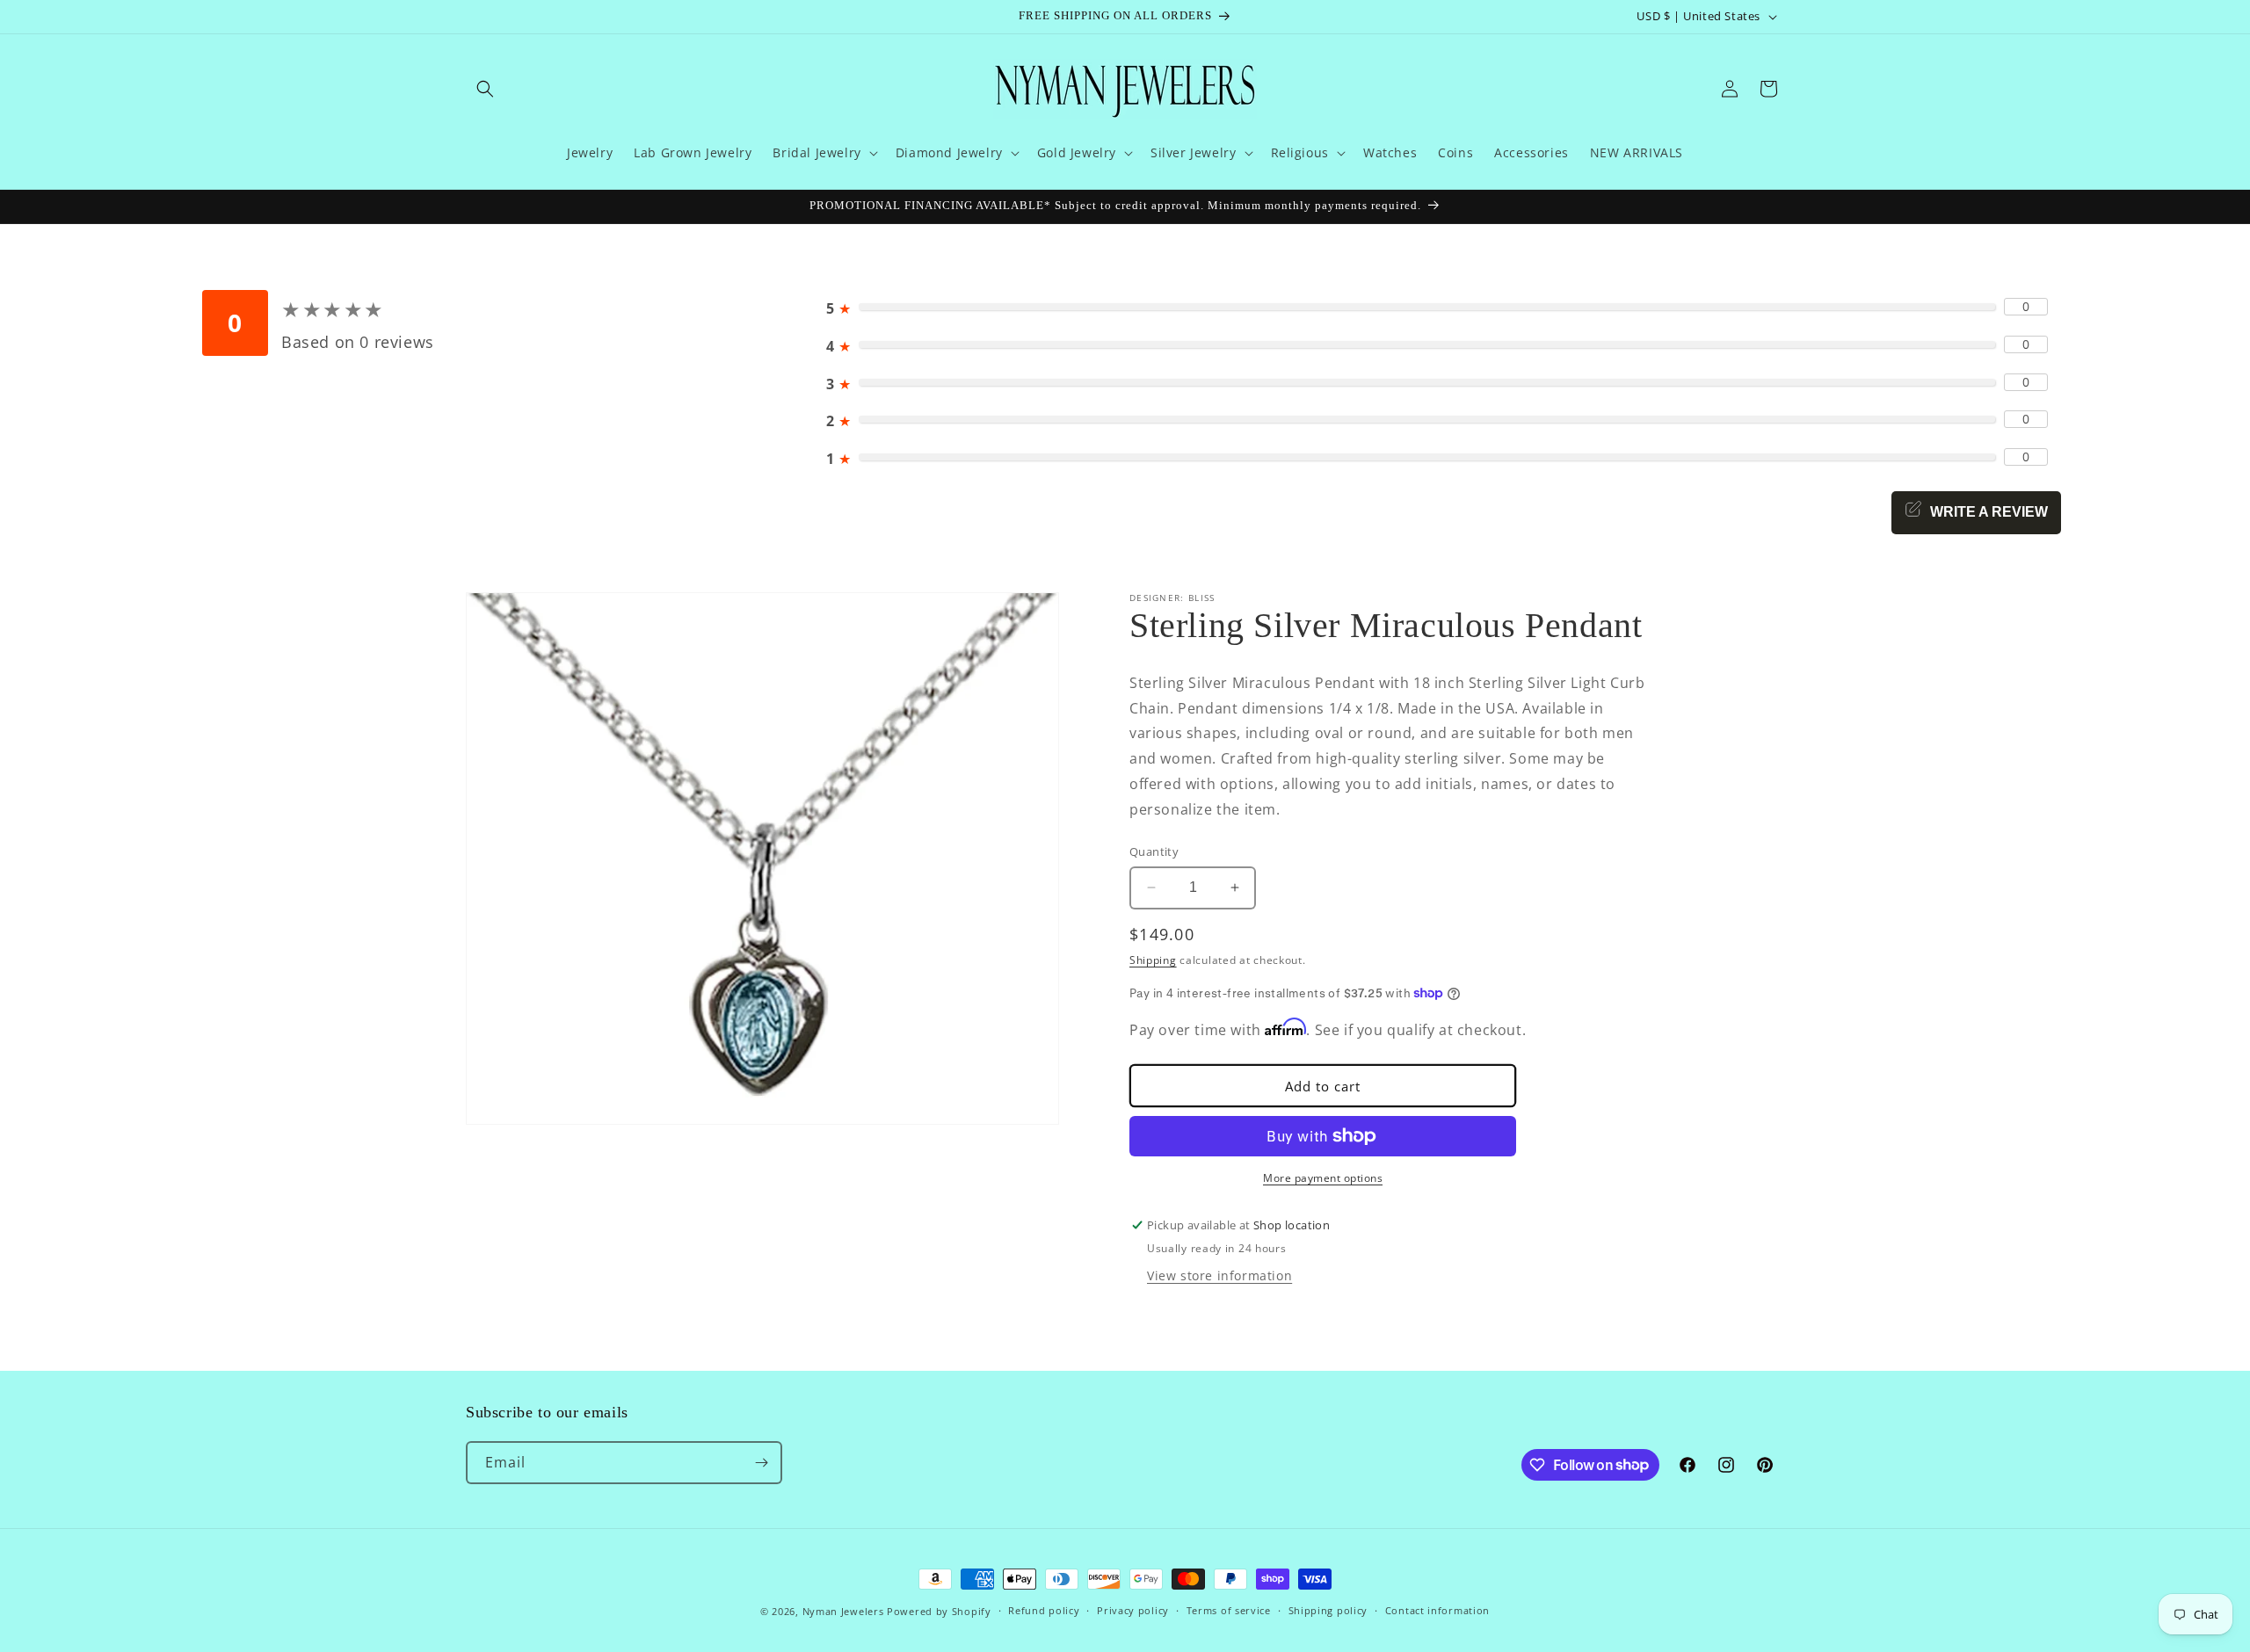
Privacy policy (1133, 1610)
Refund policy (1044, 1610)
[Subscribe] (761, 1463)
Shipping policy (1328, 1610)
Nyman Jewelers (843, 1611)
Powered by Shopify (939, 1611)
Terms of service (1229, 1610)
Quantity (1154, 851)
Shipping (1153, 960)
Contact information (1437, 1610)
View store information (1219, 1275)
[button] (485, 89)
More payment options (1323, 1178)
